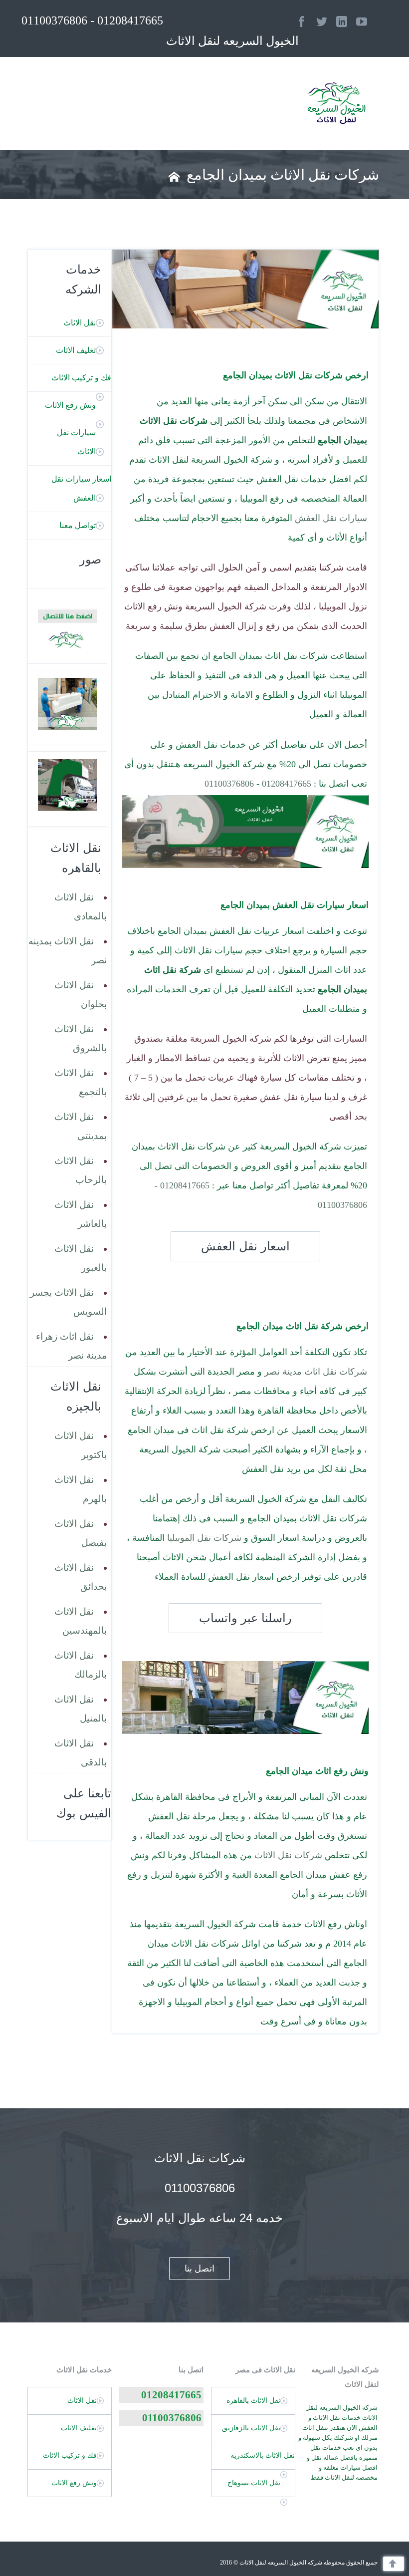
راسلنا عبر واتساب (245, 1618)
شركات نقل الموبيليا (204, 1538)
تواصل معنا (78, 525)
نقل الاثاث (80, 323)
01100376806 (229, 784)
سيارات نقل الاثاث (76, 442)
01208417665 (287, 784)
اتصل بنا (200, 2269)
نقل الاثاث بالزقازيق (251, 2428)
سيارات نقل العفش (331, 518)
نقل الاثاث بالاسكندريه (263, 2455)
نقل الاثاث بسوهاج (254, 2483)
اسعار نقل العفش (245, 1246)
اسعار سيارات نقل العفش (81, 488)
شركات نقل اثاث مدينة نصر (316, 1372)
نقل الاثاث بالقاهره (253, 2401)
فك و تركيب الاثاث (81, 378)
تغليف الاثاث (76, 350)
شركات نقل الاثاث (288, 1855)
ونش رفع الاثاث (70, 405)
